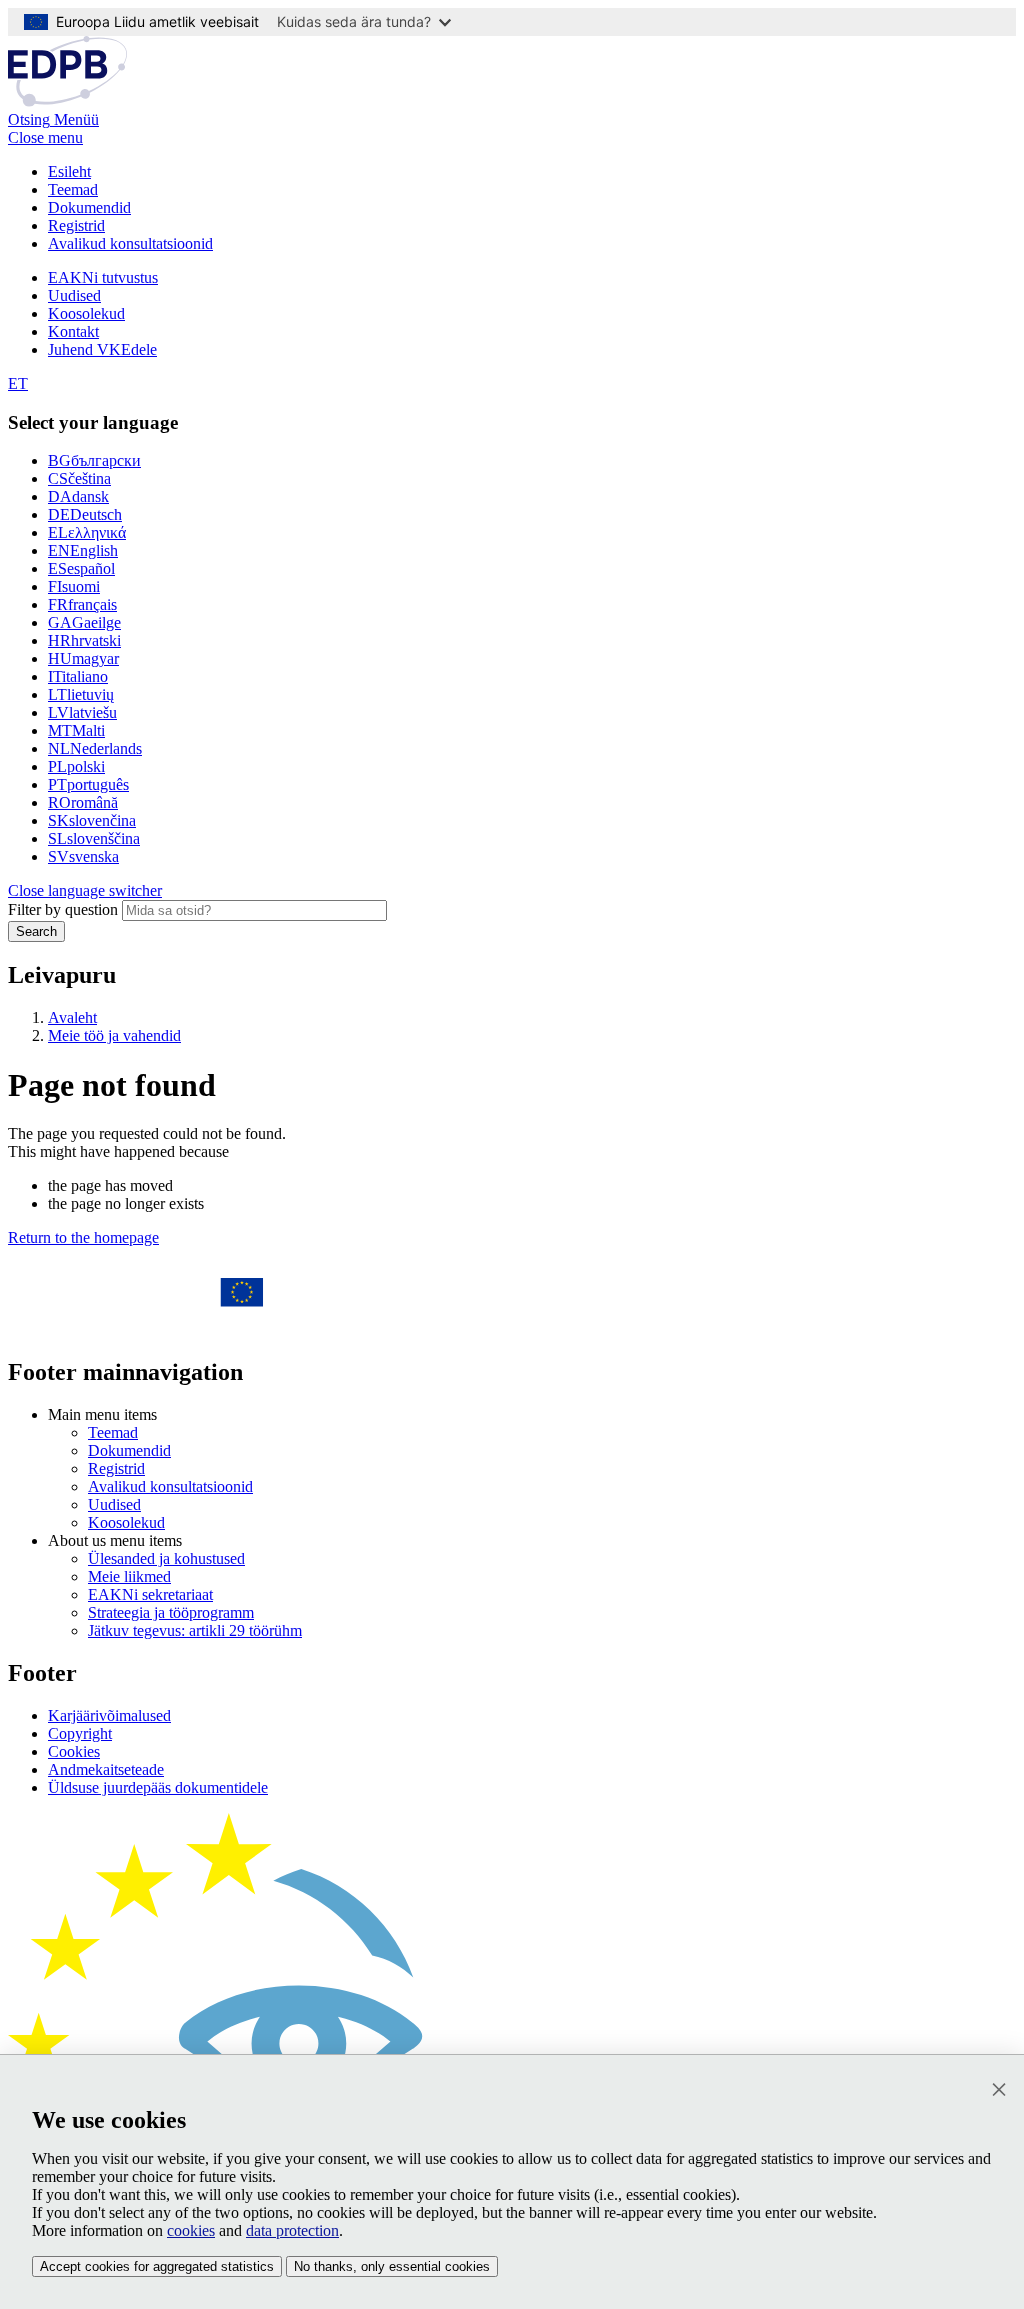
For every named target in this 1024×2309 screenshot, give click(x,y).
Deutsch (85, 514)
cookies (191, 2230)
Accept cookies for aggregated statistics (157, 2266)
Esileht (69, 171)
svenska (83, 856)
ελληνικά (87, 532)
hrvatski (84, 640)
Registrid (76, 225)
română (83, 802)
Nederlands (95, 748)
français (82, 604)
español (81, 568)
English (83, 550)
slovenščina (94, 838)
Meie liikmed (129, 1576)
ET (18, 383)
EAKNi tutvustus (103, 277)
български (94, 460)
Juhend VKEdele (102, 349)
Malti (76, 730)
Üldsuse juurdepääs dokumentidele (158, 1787)
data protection (292, 2230)
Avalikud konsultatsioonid (130, 243)
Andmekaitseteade (106, 1769)
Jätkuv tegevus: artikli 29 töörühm (195, 1630)
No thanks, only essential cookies (392, 2266)
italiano (78, 676)
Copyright (80, 1733)
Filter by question (63, 909)
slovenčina (92, 820)
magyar (83, 658)
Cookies (74, 1751)
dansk (78, 496)
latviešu (82, 712)
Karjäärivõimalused (109, 1715)
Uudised (74, 295)
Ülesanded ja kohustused (166, 1558)
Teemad (73, 189)
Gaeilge (84, 622)
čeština (79, 478)
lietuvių (81, 694)
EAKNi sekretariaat (150, 1594)
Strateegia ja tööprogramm (171, 1612)
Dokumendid (89, 207)
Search (36, 931)
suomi (74, 586)
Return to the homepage (83, 1237)
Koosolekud (86, 313)
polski (76, 766)
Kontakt (73, 331)
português (88, 784)
